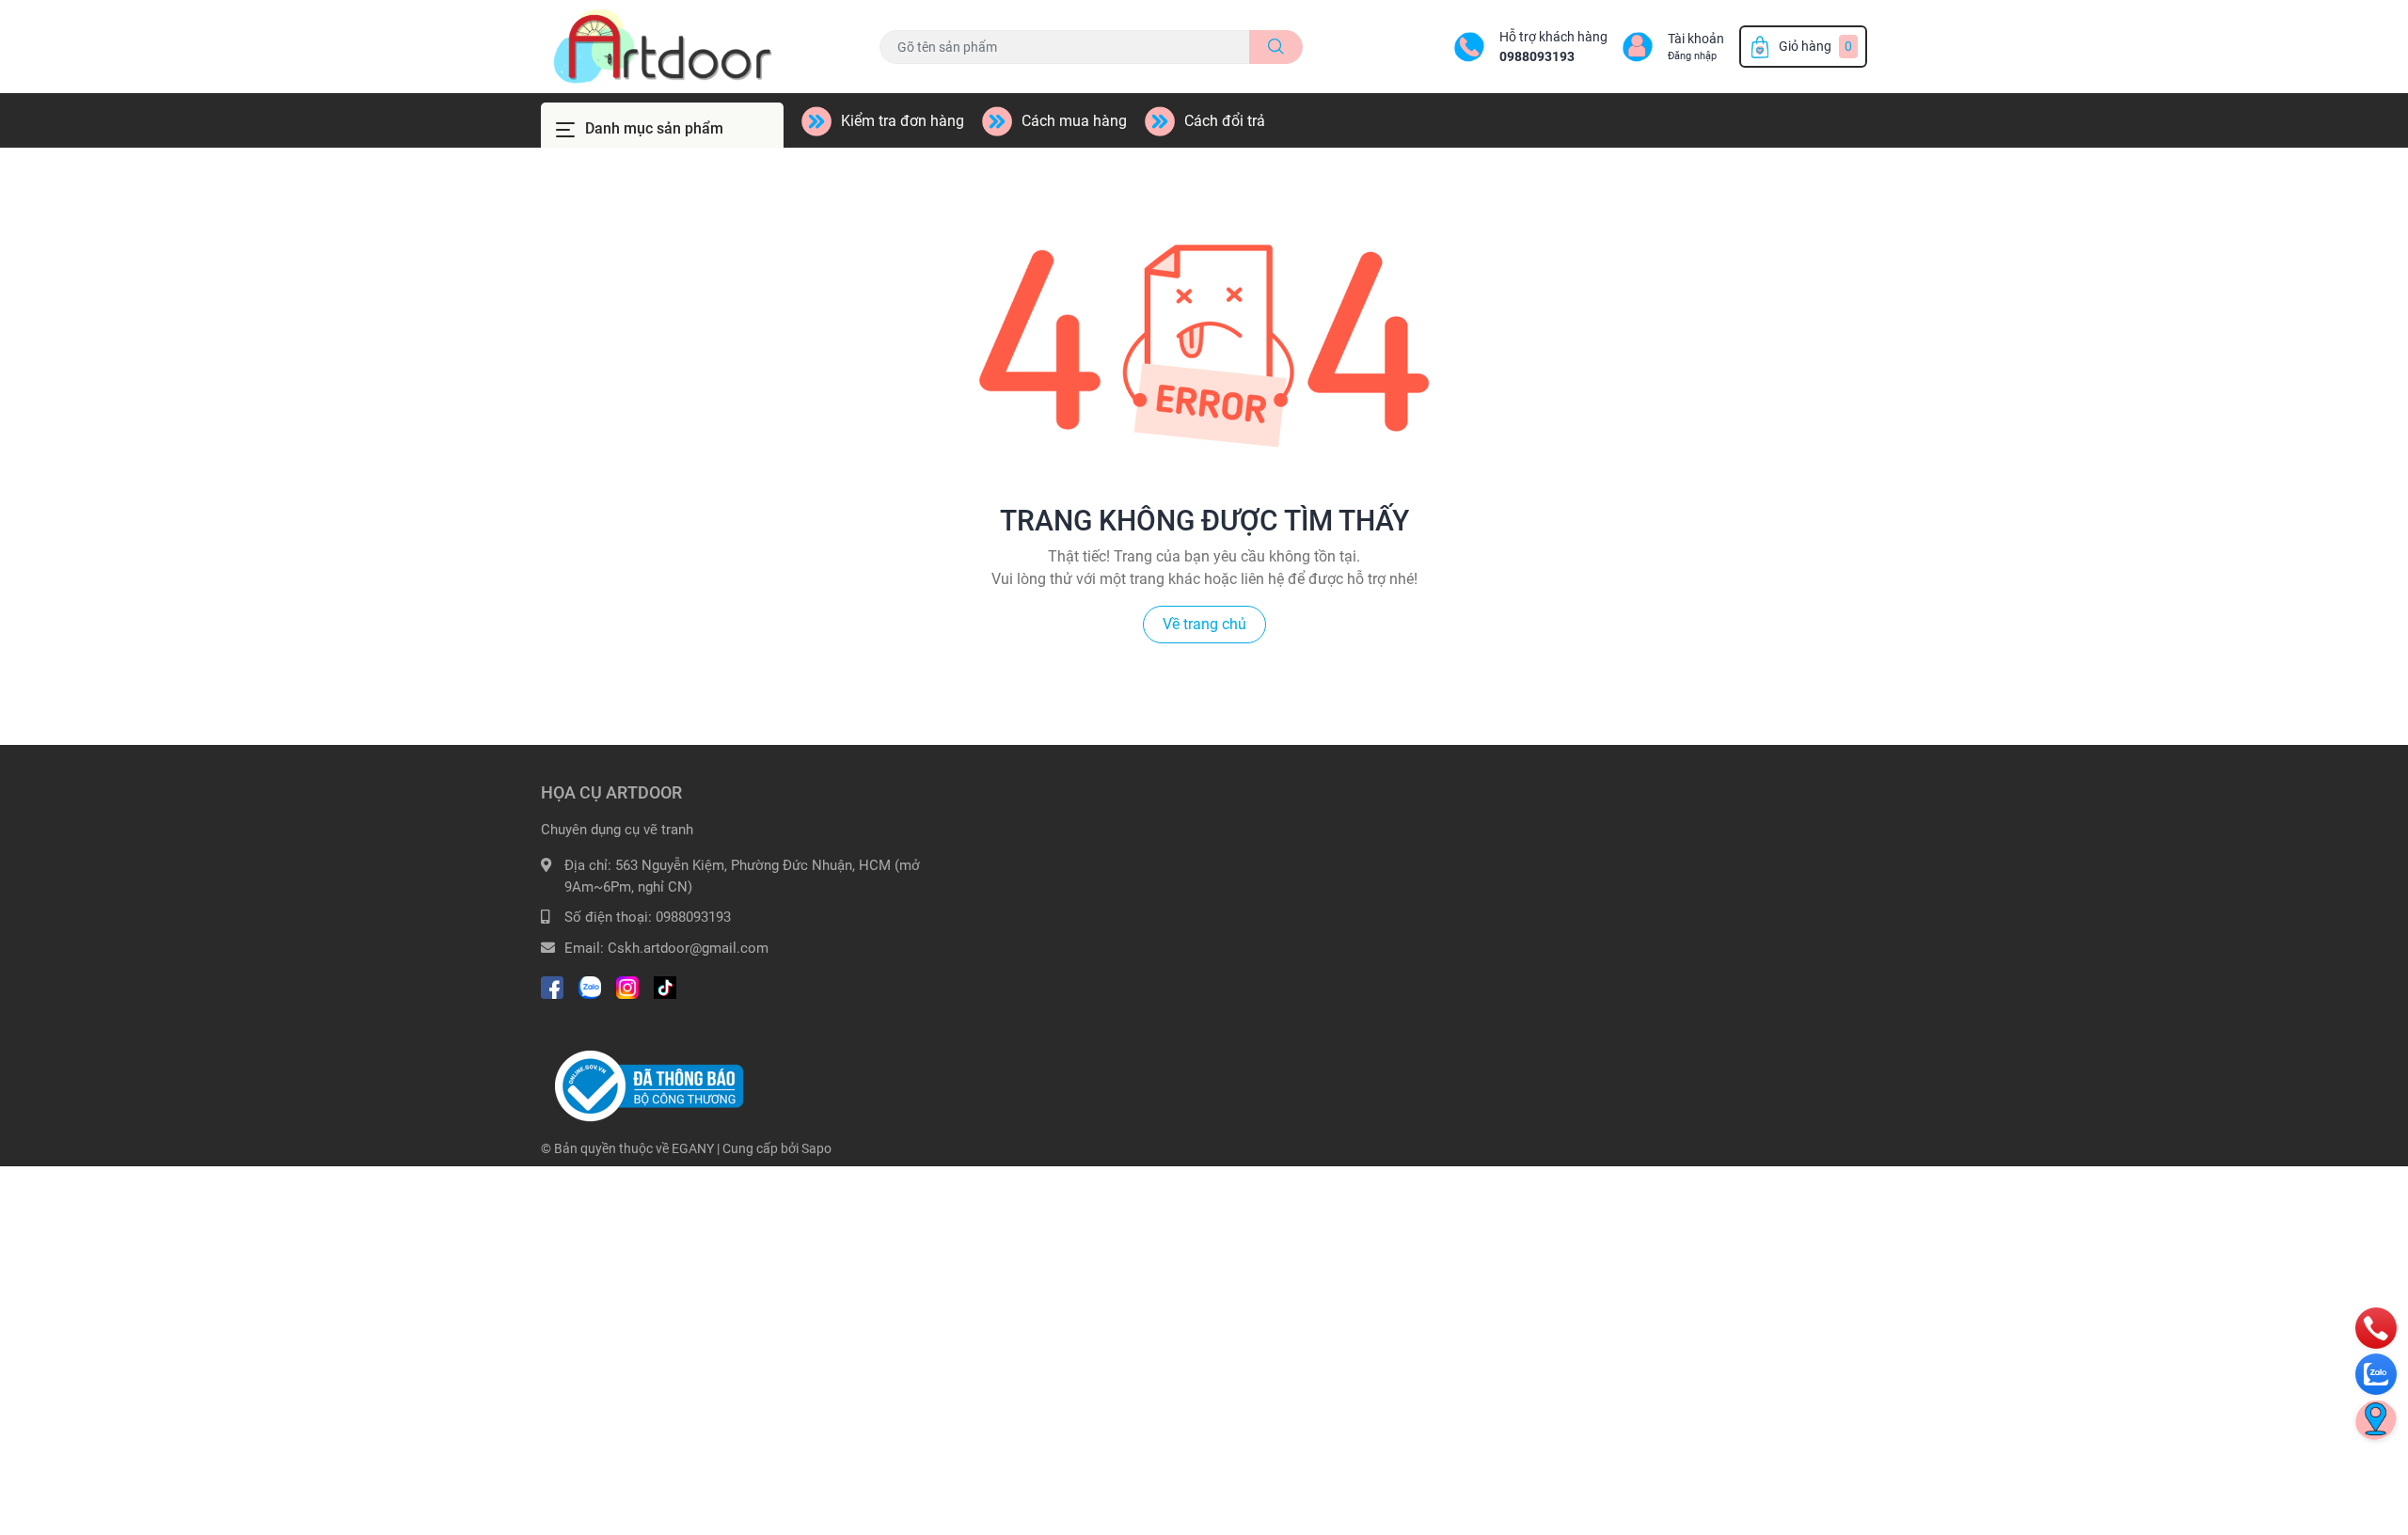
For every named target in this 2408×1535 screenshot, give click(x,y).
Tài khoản (1696, 39)
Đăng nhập (1692, 56)
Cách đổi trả (1225, 121)
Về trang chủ (1204, 624)
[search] (1276, 47)
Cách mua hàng (1074, 121)
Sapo (816, 1148)
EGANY (693, 1148)
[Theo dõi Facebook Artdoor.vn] (552, 985)
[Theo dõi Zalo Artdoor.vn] (590, 985)
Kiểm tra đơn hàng (903, 121)
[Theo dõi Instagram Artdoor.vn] (627, 985)
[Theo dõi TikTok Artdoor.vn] (665, 985)
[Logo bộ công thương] (649, 1085)
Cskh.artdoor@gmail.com (688, 948)
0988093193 (1537, 56)
